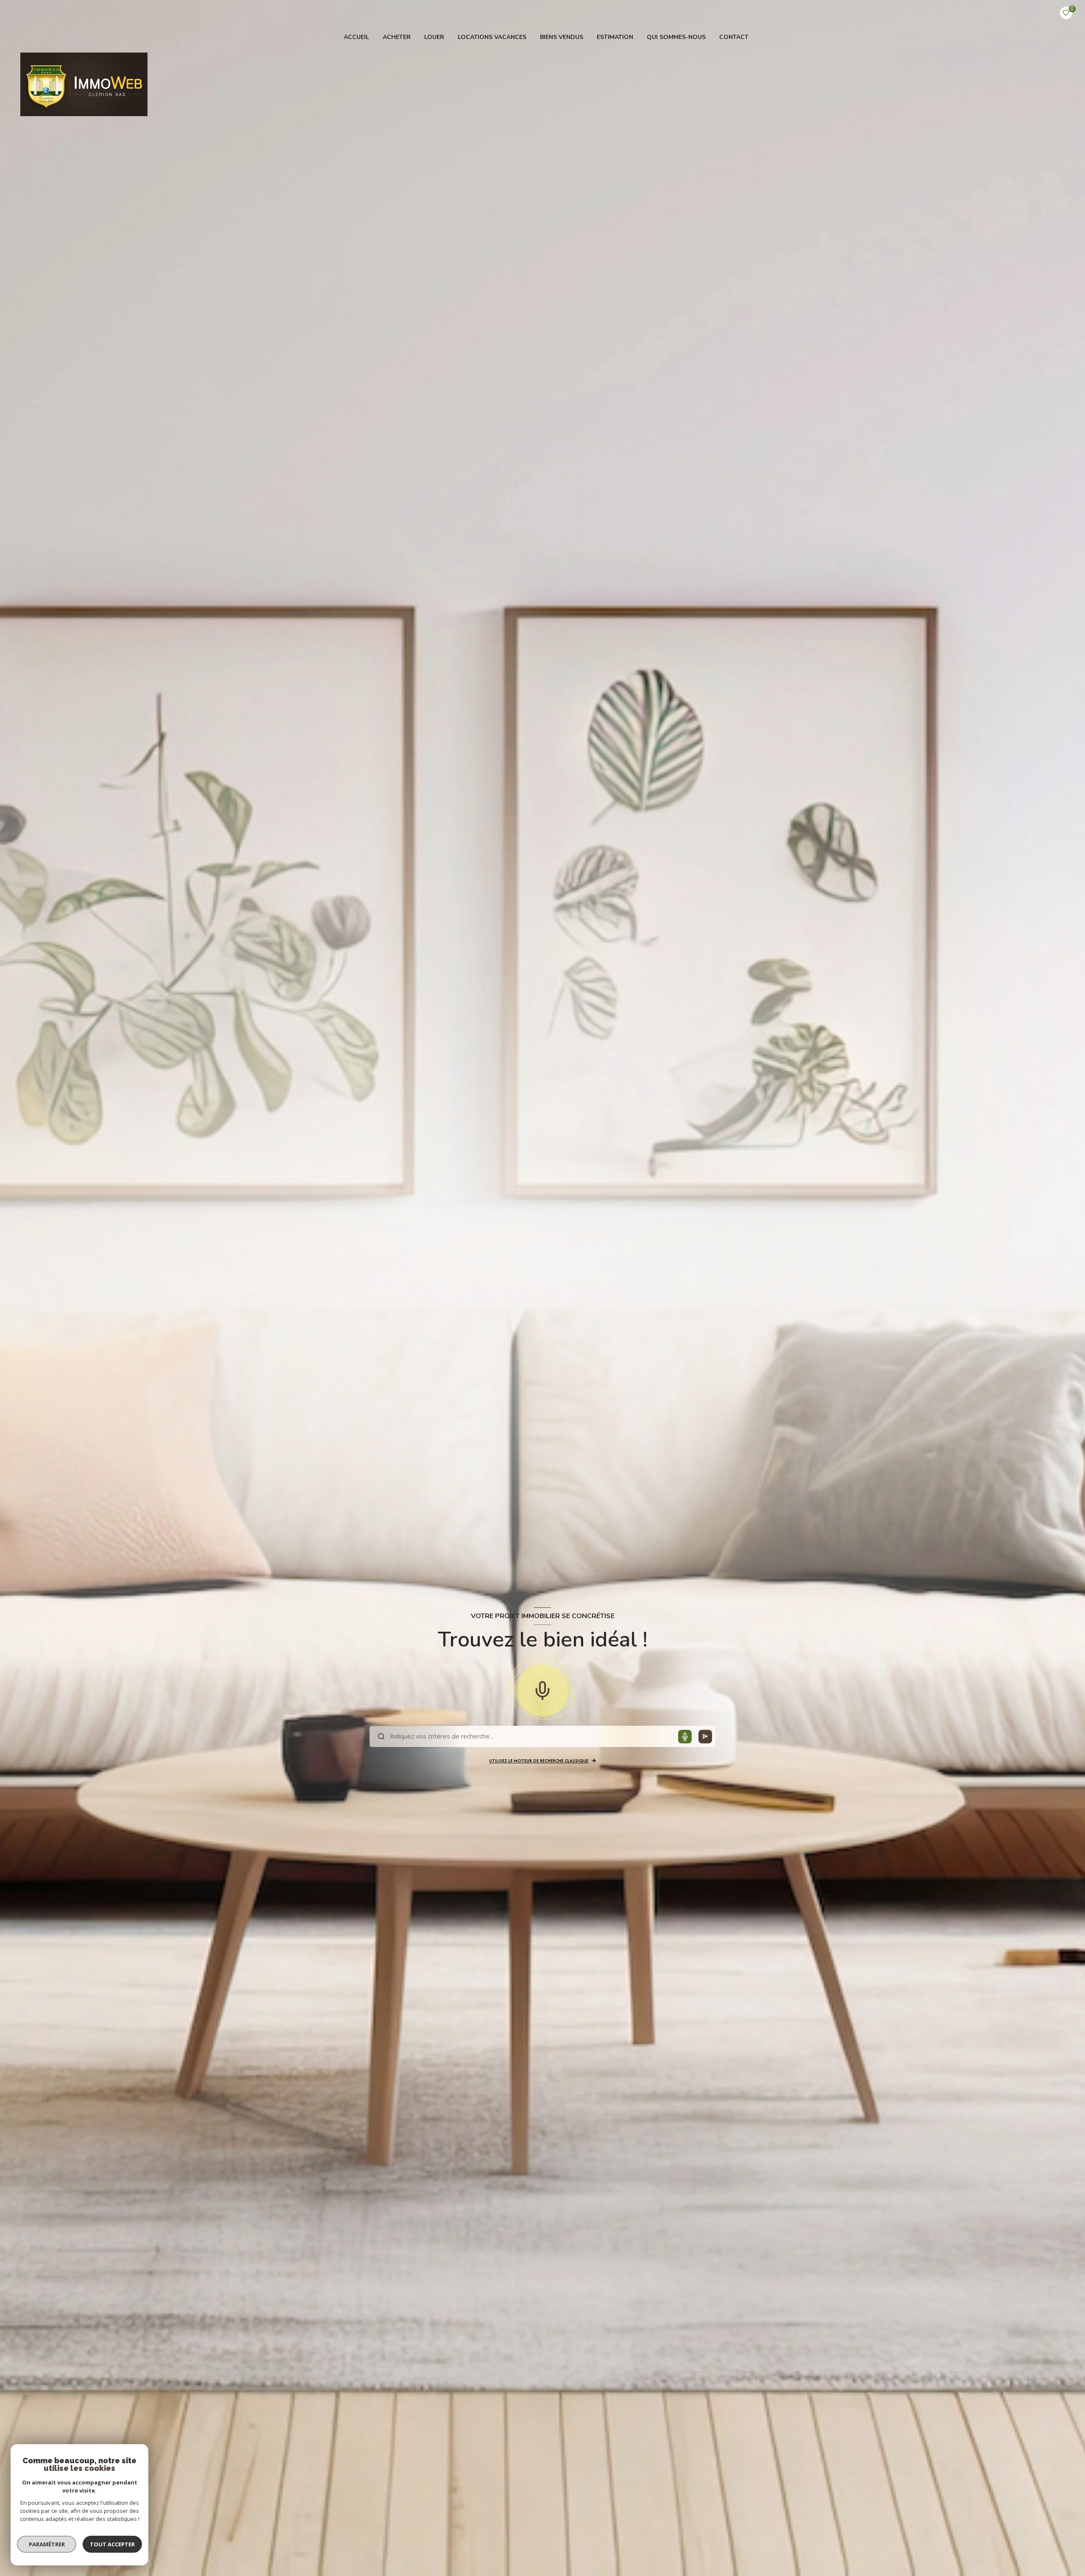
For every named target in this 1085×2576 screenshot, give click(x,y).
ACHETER (397, 37)
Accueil (356, 37)
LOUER (434, 37)
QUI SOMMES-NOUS (676, 37)
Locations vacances (492, 37)
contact (734, 37)
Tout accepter (112, 2544)
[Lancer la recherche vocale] (542, 1689)
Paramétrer (47, 2544)
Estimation (615, 37)
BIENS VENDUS (562, 37)
